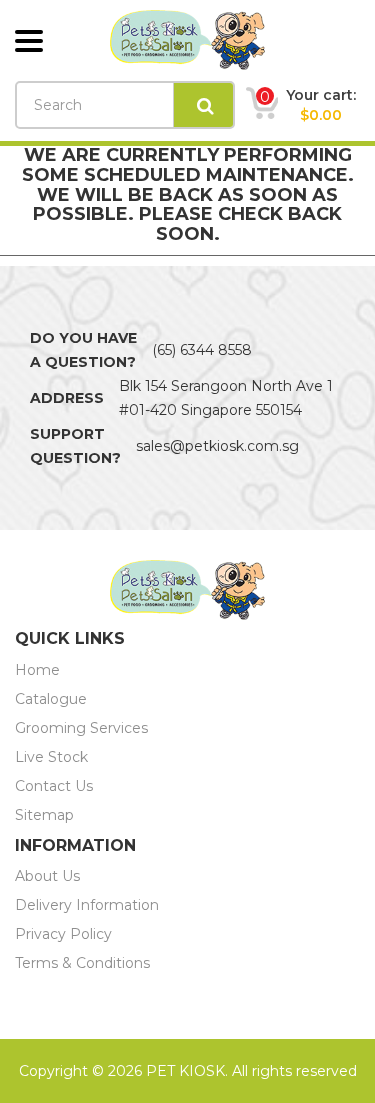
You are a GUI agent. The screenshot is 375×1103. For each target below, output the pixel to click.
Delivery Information (87, 905)
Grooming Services (81, 728)
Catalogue (51, 699)
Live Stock (51, 757)
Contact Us (54, 786)
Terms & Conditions (82, 963)
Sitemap (44, 815)
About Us (47, 876)
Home (37, 670)
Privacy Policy (63, 934)
